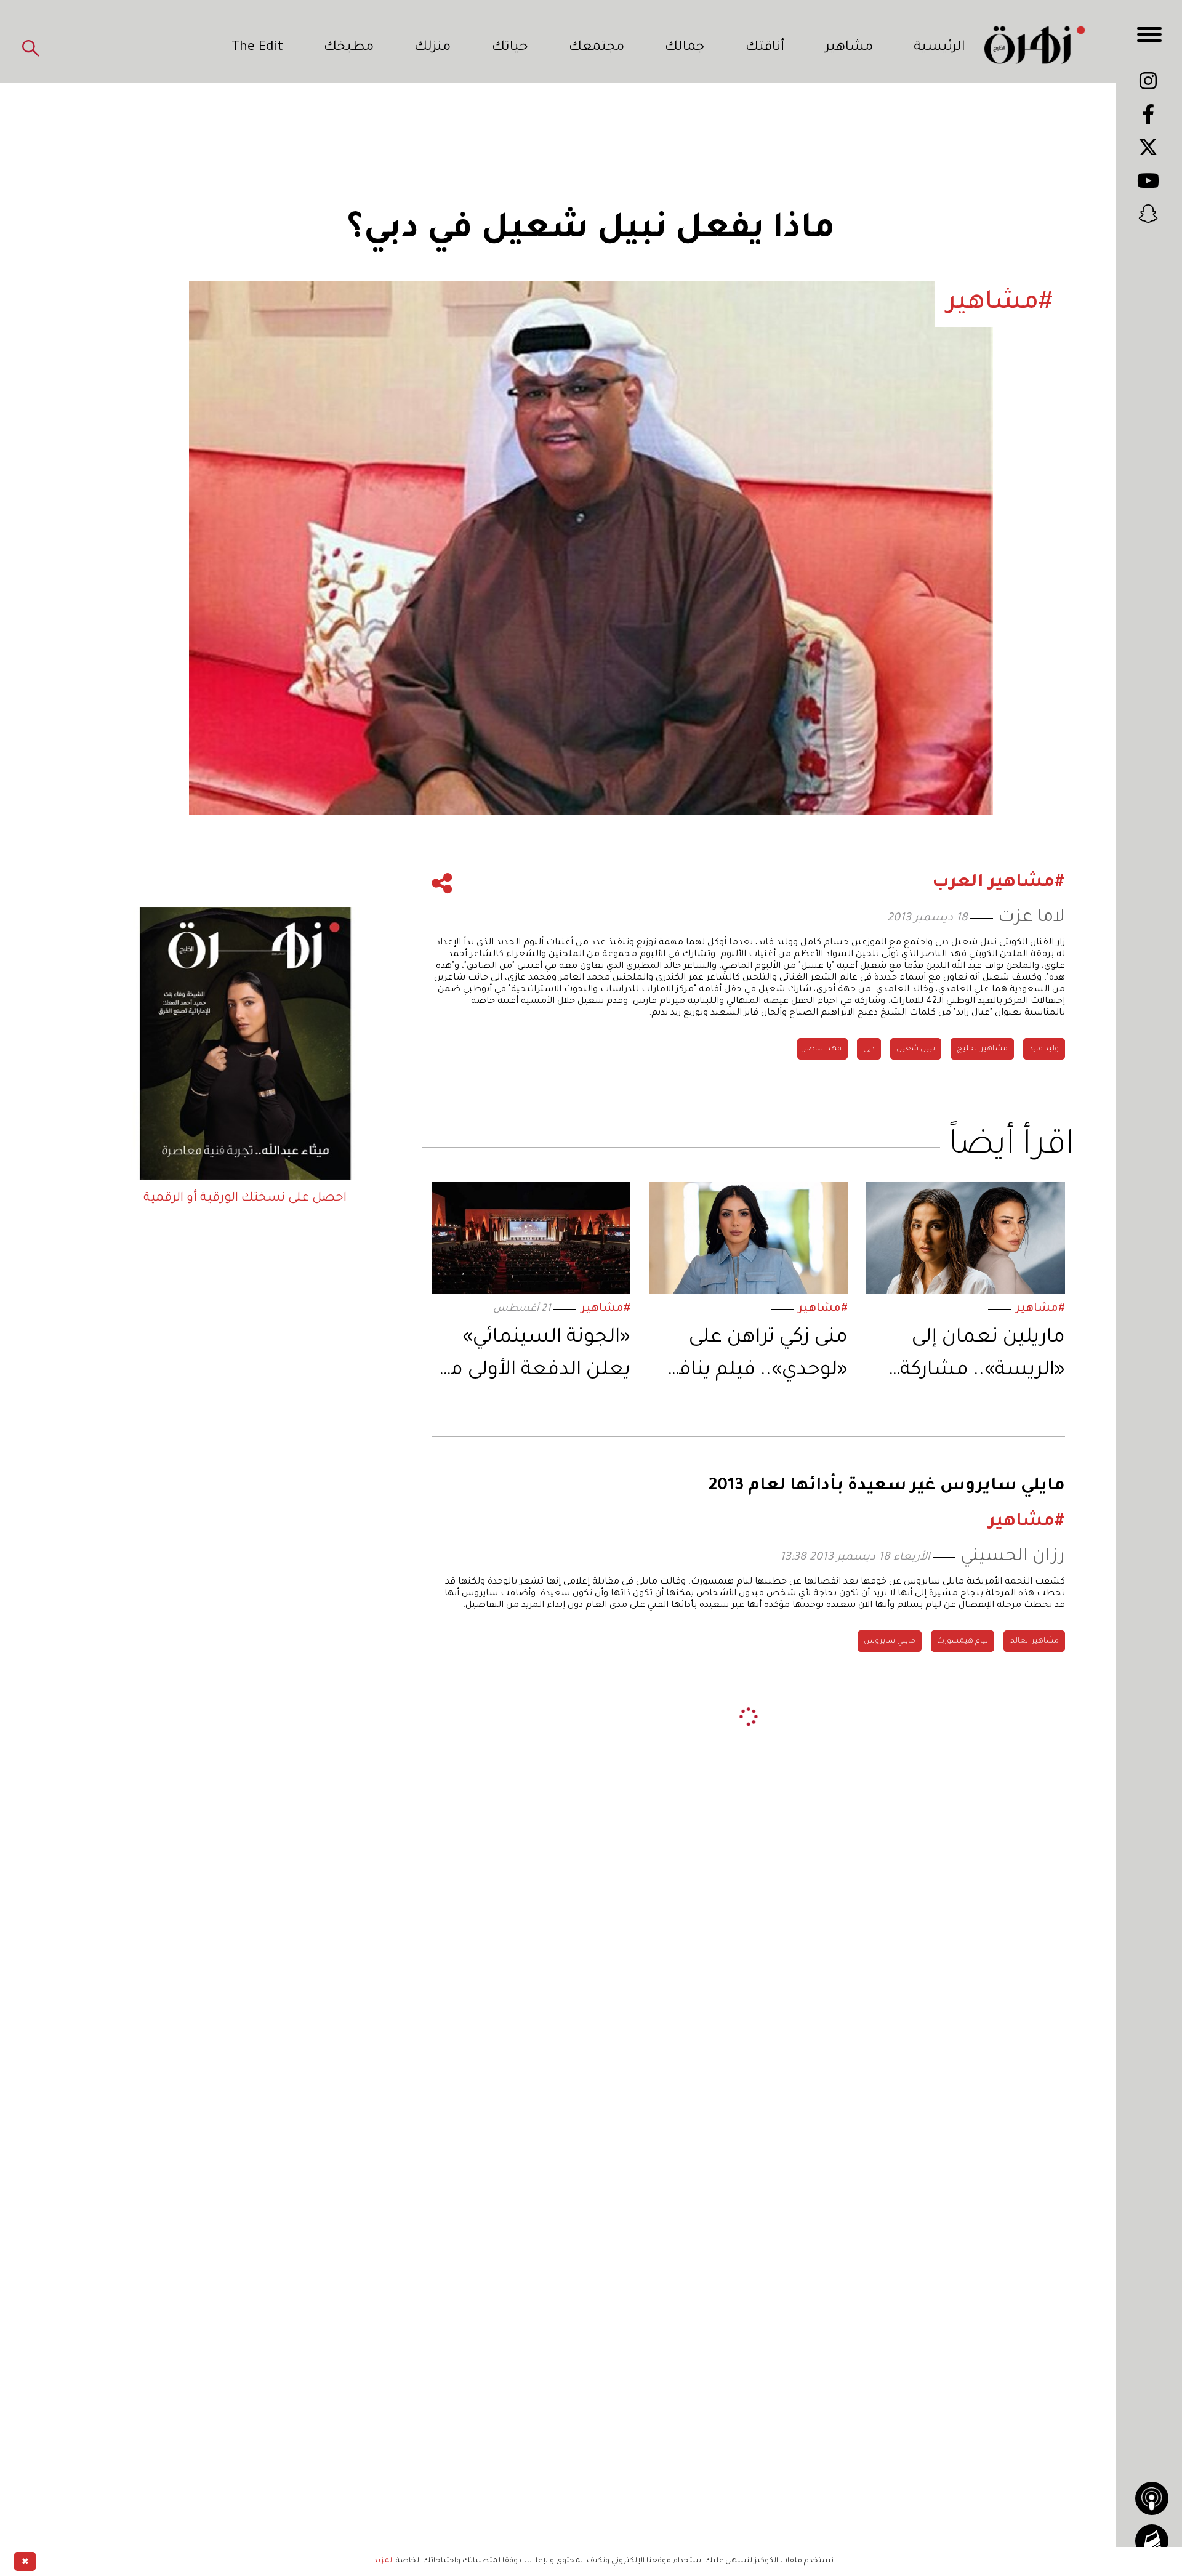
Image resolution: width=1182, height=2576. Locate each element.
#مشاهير (1040, 1309)
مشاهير (849, 48)
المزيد (384, 2561)
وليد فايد (1044, 1049)
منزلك (432, 48)
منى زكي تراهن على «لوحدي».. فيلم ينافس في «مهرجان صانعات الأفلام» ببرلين (749, 1357)
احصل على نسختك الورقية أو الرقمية (245, 1199)
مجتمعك (597, 48)
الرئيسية (939, 48)
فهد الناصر (822, 1049)
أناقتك (765, 48)
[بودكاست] (1152, 2498)
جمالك (685, 48)
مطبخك (349, 48)
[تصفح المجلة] (1152, 2541)
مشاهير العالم (1034, 1641)
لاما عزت (1031, 918)
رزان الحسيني (1013, 1557)
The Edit (257, 48)
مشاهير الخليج (982, 1049)
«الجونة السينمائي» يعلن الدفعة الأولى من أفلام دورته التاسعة (533, 1357)
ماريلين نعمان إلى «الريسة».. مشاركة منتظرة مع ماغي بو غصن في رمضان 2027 (969, 1357)
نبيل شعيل (916, 1049)
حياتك (510, 48)
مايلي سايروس (890, 1641)
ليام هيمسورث (963, 1641)
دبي (869, 1049)
